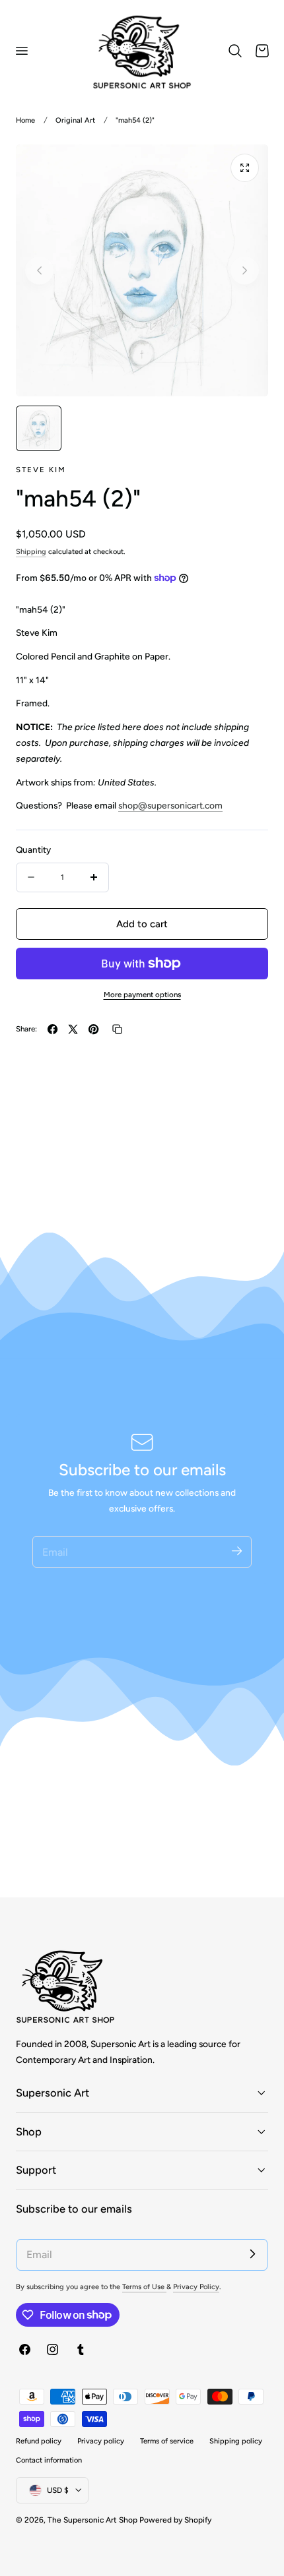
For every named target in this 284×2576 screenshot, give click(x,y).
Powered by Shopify (175, 2520)
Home (25, 120)
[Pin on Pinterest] (93, 1029)
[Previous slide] (39, 270)
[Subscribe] (236, 1551)
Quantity (33, 849)
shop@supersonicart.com (170, 805)
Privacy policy (101, 2441)
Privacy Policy (196, 2287)
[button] (21, 51)
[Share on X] (73, 1029)
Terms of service (167, 2441)
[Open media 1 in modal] (245, 168)
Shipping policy (236, 2441)
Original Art (75, 120)
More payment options (142, 995)
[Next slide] (245, 270)
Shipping (31, 552)
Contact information (49, 2460)
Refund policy (39, 2441)
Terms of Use (144, 2287)
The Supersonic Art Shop (92, 2520)
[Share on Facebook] (53, 1029)
